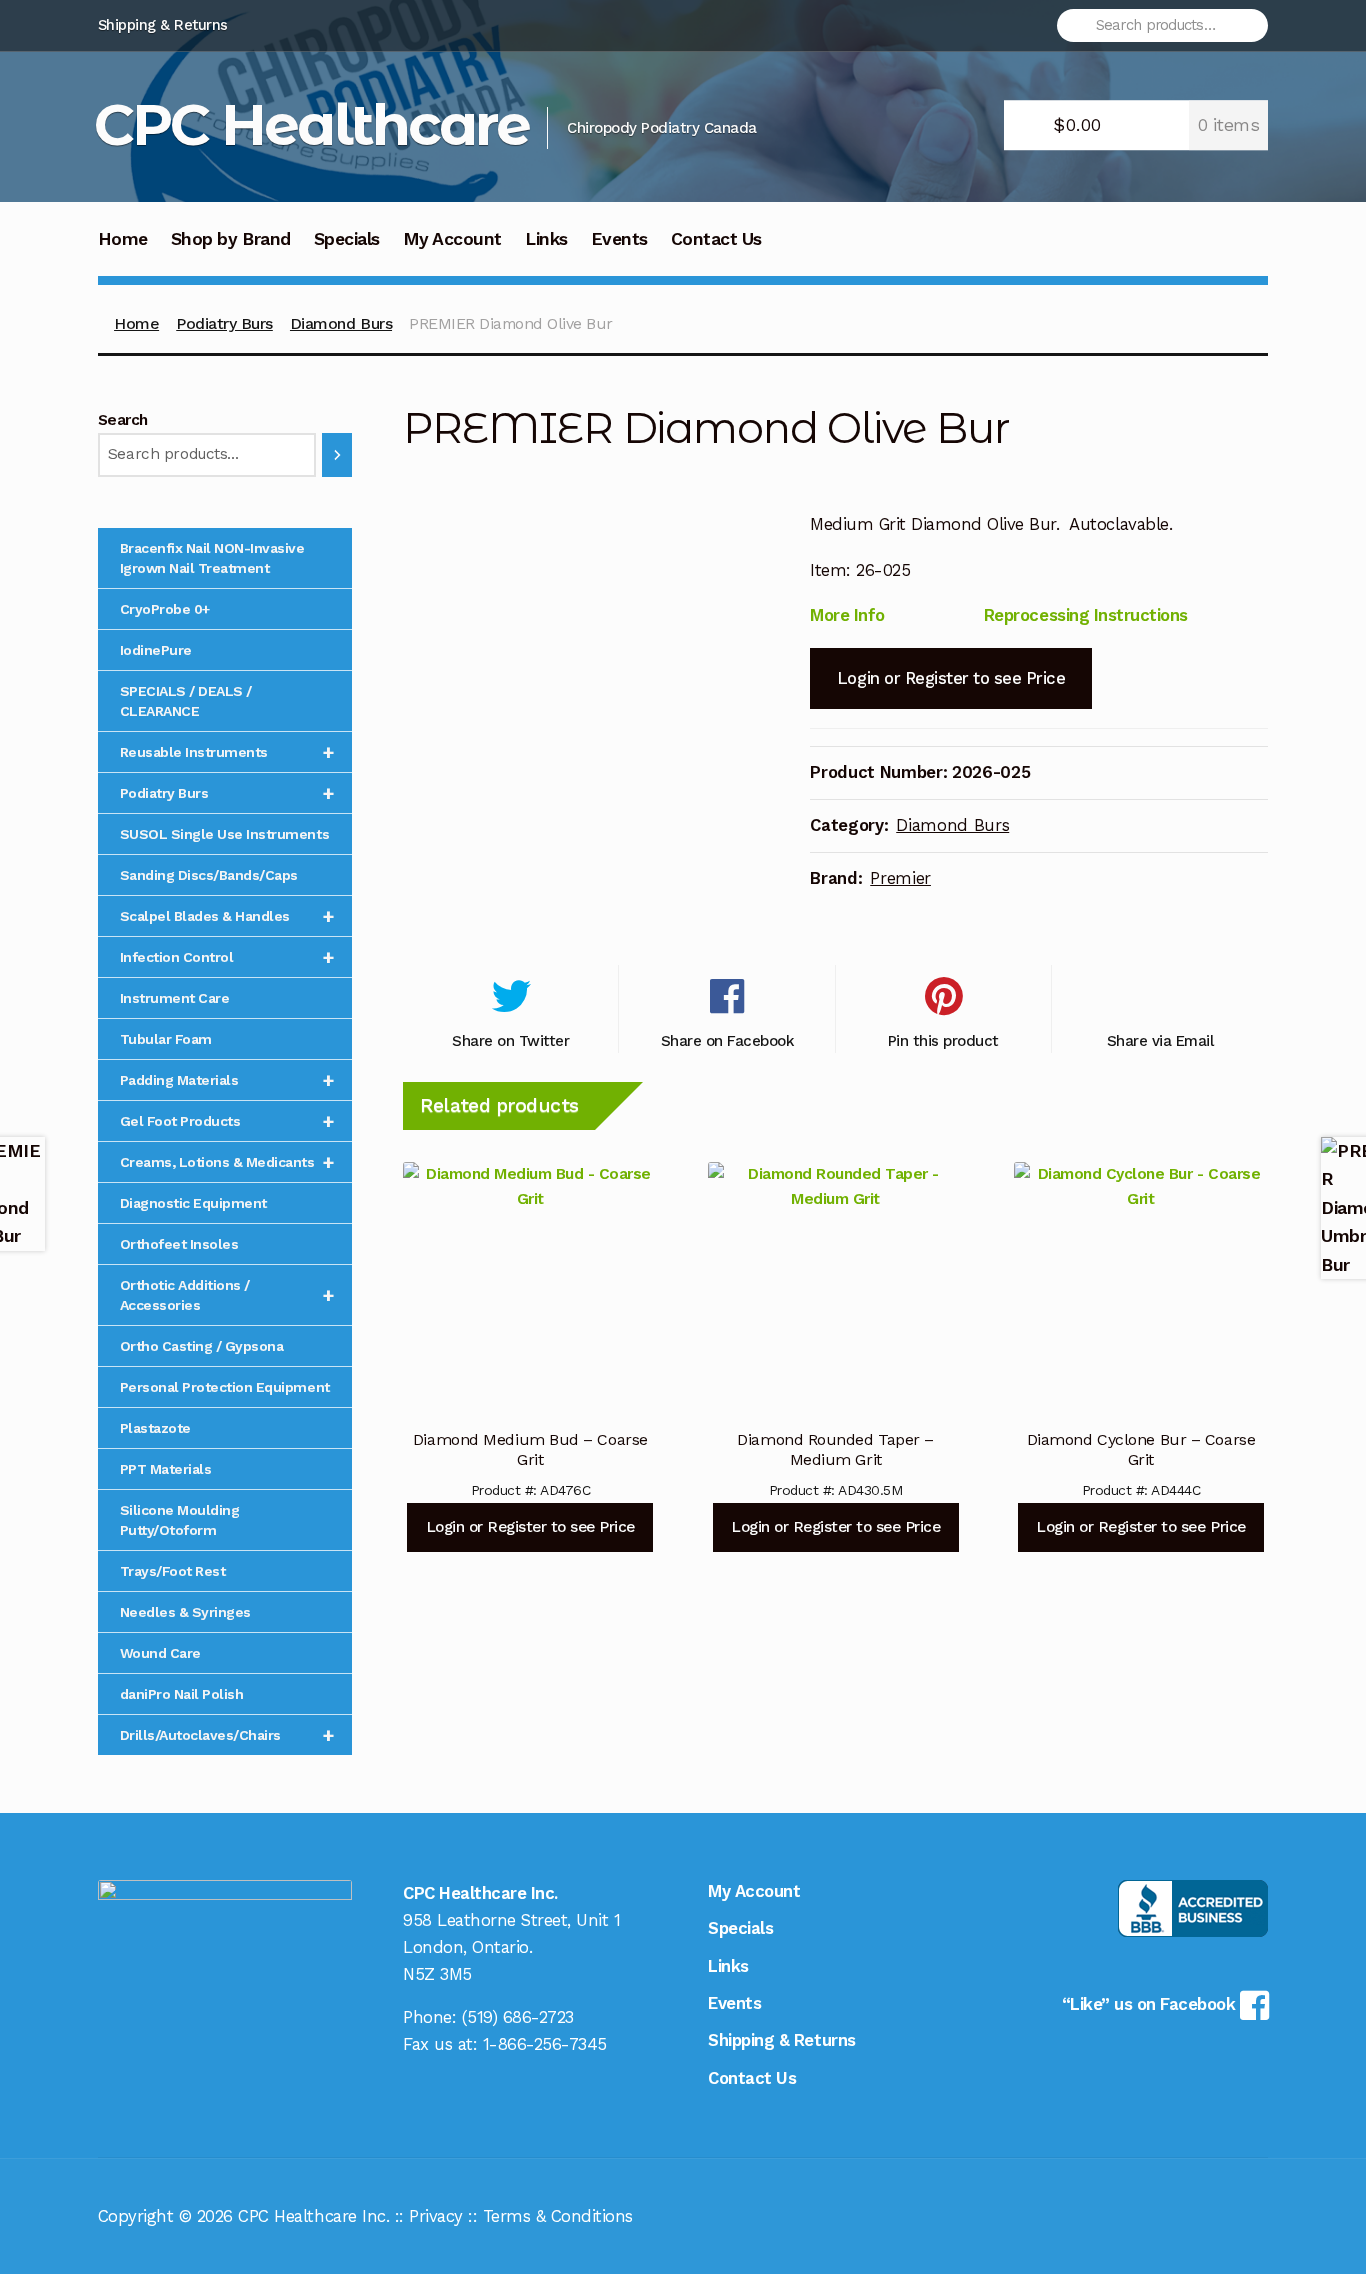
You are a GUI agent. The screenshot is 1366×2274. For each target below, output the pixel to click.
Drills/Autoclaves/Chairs (227, 1735)
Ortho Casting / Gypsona (202, 1346)
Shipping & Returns (163, 25)
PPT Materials (166, 1469)
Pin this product (943, 1041)
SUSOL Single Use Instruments (224, 834)
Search (123, 420)
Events (619, 239)
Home (123, 239)
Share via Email (1160, 1041)
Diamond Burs (341, 323)
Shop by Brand (231, 239)
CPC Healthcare (311, 124)
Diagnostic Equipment (193, 1203)
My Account (452, 239)
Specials (347, 239)
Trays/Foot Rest (173, 1571)
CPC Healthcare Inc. (313, 2216)
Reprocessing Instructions (1086, 615)
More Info (847, 615)
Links (546, 239)
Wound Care (160, 1653)
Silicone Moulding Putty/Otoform (180, 1520)
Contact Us (716, 239)
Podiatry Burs (224, 323)
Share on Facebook (727, 1041)
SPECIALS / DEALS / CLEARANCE (186, 701)
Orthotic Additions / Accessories (227, 1295)
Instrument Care (175, 998)
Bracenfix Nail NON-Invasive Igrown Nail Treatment (212, 558)
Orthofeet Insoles (179, 1244)
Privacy (436, 2216)
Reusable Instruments (227, 752)
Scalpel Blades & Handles (227, 916)
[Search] (337, 455)
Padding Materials (227, 1080)
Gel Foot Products (227, 1121)
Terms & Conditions (558, 2216)
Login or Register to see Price (951, 678)
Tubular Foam (166, 1039)
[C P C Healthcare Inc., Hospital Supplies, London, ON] (1193, 1908)
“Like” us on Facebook (1151, 2004)
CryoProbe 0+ (165, 609)
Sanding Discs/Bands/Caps (209, 875)
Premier (900, 878)
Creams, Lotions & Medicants (227, 1162)
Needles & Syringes (185, 1612)
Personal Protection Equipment (225, 1387)
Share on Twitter (510, 1041)
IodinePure (156, 650)
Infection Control (227, 957)
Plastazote (155, 1428)
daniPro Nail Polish (182, 1694)
